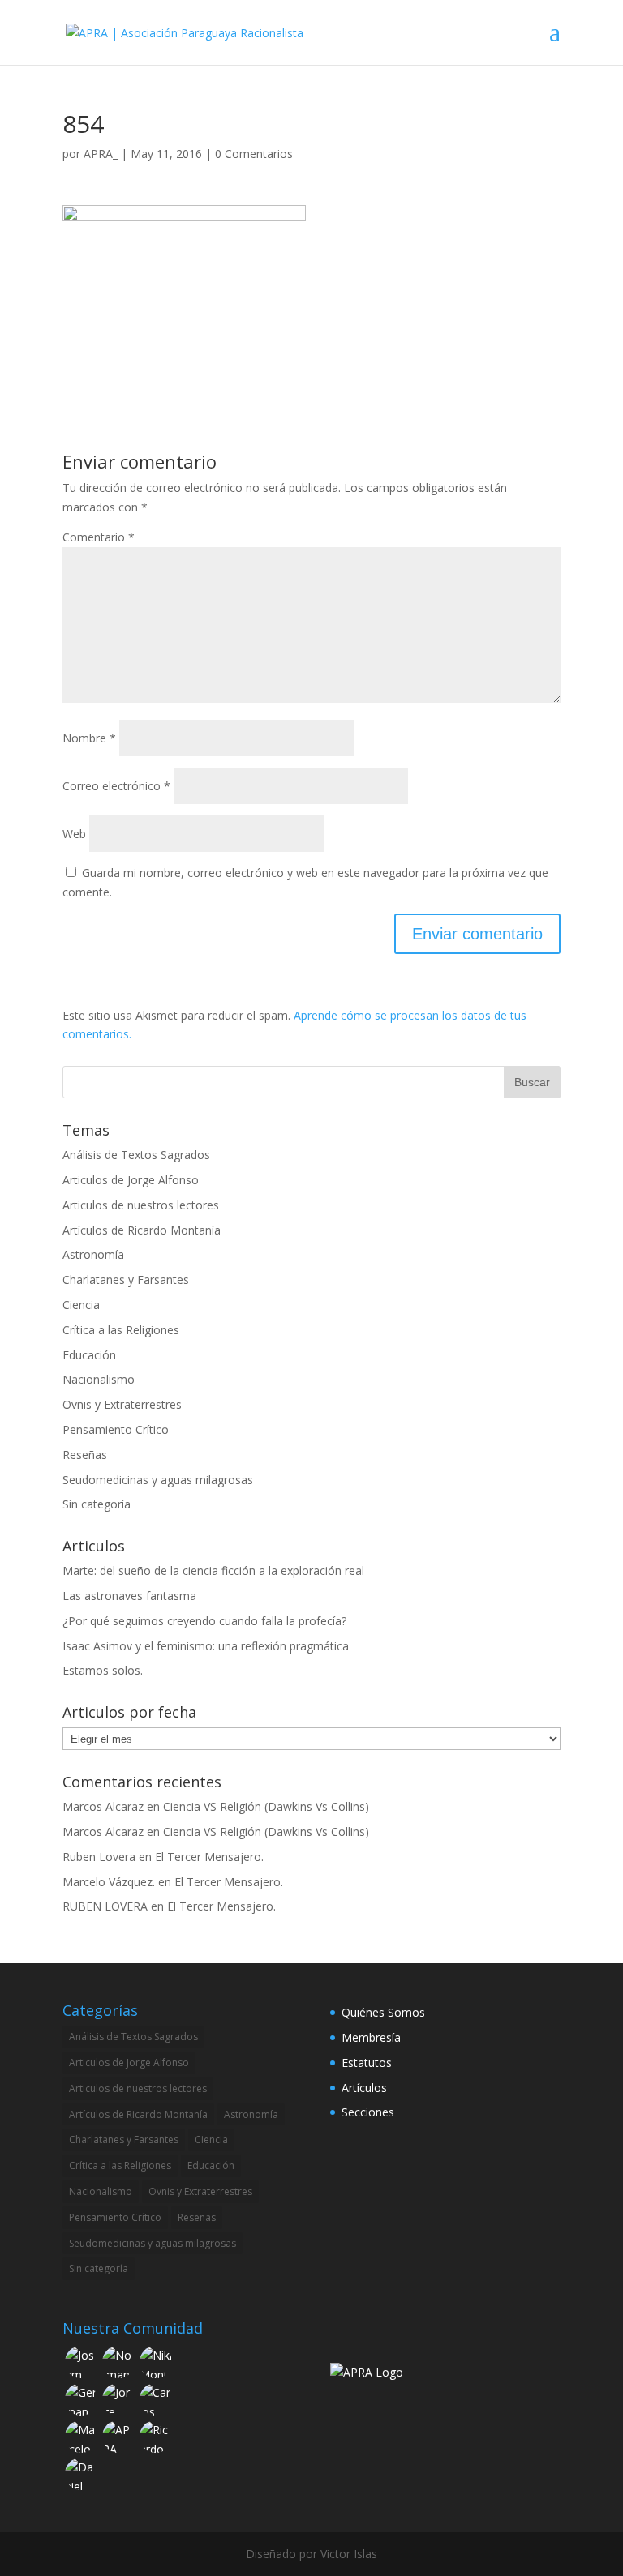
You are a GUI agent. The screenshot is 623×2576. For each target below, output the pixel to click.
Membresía (371, 2037)
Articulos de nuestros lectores (141, 1205)
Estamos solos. (103, 1670)
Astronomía (93, 1254)
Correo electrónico (116, 786)
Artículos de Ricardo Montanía (142, 1230)
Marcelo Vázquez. (109, 1882)
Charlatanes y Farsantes (126, 1279)
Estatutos (367, 2063)
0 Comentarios (254, 154)
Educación (89, 1355)
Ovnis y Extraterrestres (122, 1404)
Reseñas (85, 1455)
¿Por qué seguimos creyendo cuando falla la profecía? (204, 1621)
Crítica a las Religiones (121, 1330)
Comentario (99, 537)
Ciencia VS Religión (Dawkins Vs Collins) (266, 1806)
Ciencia (81, 1305)
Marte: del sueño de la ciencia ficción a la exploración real (213, 1570)
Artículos (364, 2088)
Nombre (89, 738)
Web (74, 834)
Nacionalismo (99, 1379)
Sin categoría (97, 1504)
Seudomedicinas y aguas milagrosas (158, 1480)
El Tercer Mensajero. (209, 1857)
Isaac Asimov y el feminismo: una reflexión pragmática (206, 1646)
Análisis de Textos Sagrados (136, 1155)
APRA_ (101, 154)
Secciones (368, 2112)
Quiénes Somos (383, 2012)
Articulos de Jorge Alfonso (131, 1180)
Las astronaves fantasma (129, 1596)
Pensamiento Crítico (116, 1429)
